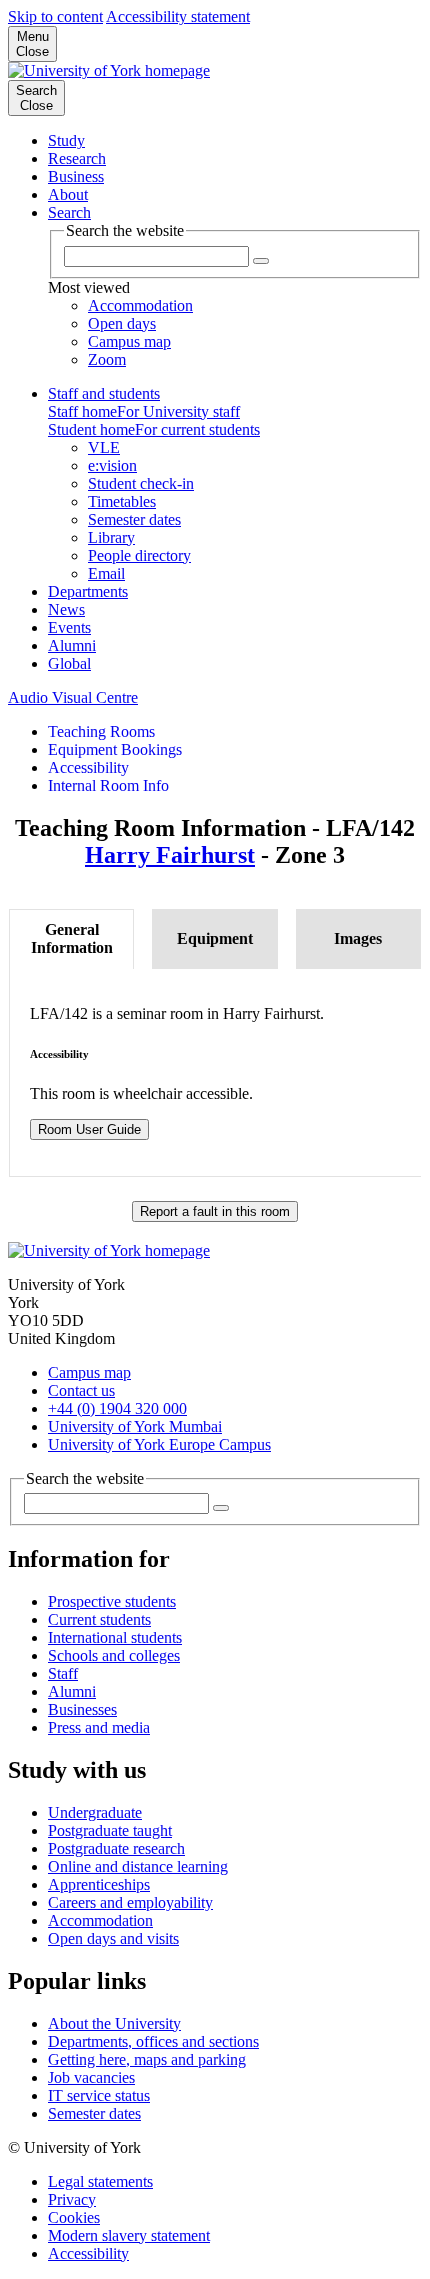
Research (77, 158)
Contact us (81, 1390)
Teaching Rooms (101, 731)
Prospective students (112, 1601)
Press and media (99, 1727)
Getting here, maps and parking (147, 2059)
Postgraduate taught (110, 1830)
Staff (63, 1673)
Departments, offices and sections (153, 2041)
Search (69, 212)
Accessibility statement (178, 16)
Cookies (74, 2217)
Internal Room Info (108, 785)
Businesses (82, 1709)
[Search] (221, 1508)
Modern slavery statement (129, 2235)
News (66, 609)
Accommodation (100, 1920)
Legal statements (100, 2181)
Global (69, 663)
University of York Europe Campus (159, 1444)
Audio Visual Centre (73, 697)
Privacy (72, 2199)
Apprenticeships (99, 1884)
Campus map (89, 1372)
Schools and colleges (114, 1655)
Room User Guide (89, 1129)
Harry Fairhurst (170, 855)
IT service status (99, 2095)
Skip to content (55, 16)
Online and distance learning (138, 1866)
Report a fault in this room (215, 1211)
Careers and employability (130, 1902)
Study (66, 140)
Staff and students (104, 393)
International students (115, 1637)
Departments (88, 591)
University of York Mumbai (135, 1426)
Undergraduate (95, 1812)
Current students (99, 1619)
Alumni (72, 645)
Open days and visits (113, 1938)
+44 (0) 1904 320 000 (117, 1408)
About (68, 194)
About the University (114, 2023)
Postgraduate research (116, 1848)
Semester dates (94, 2113)
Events (69, 627)
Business (76, 176)
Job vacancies (91, 2077)
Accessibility (88, 767)
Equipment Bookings (115, 749)
